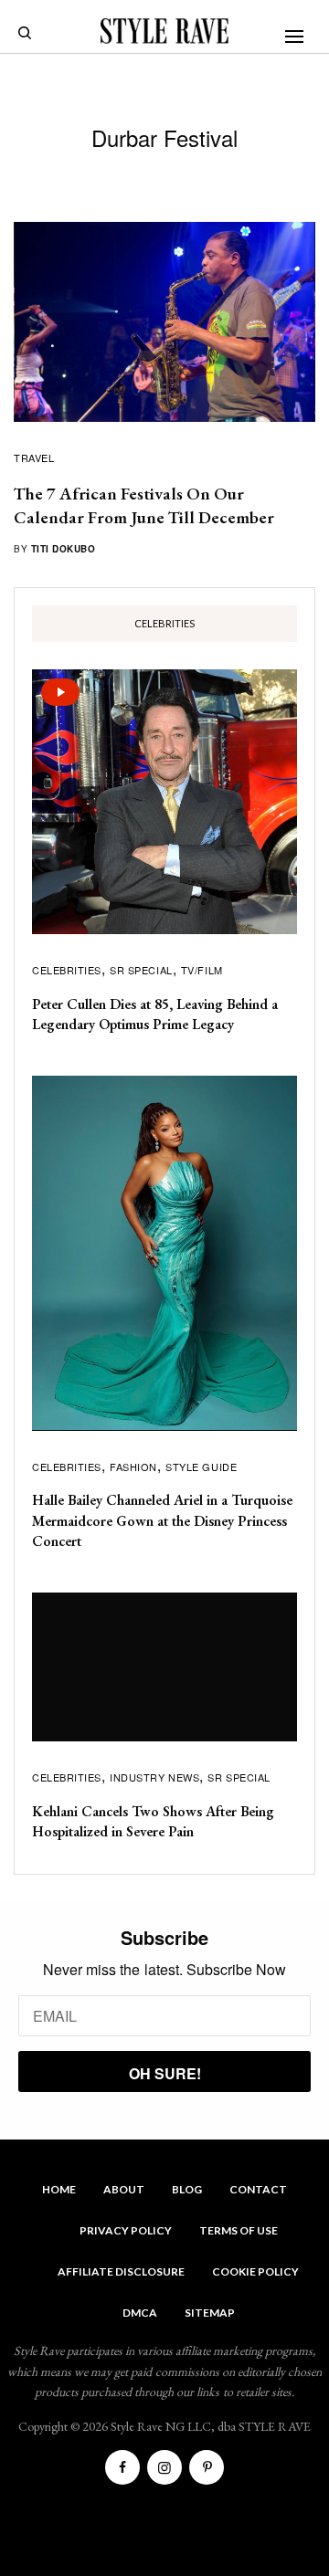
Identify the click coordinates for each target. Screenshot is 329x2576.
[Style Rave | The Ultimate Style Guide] (164, 31)
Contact (258, 2189)
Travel (34, 457)
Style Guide (201, 1467)
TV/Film (202, 970)
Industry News (154, 1777)
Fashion (133, 1467)
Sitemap (210, 2313)
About (124, 2189)
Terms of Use (239, 2230)
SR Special (141, 970)
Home (59, 2189)
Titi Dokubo (64, 549)
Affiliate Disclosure (121, 2271)
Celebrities (67, 970)
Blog (187, 2189)
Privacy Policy (126, 2230)
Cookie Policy (255, 2271)
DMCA (140, 2313)
